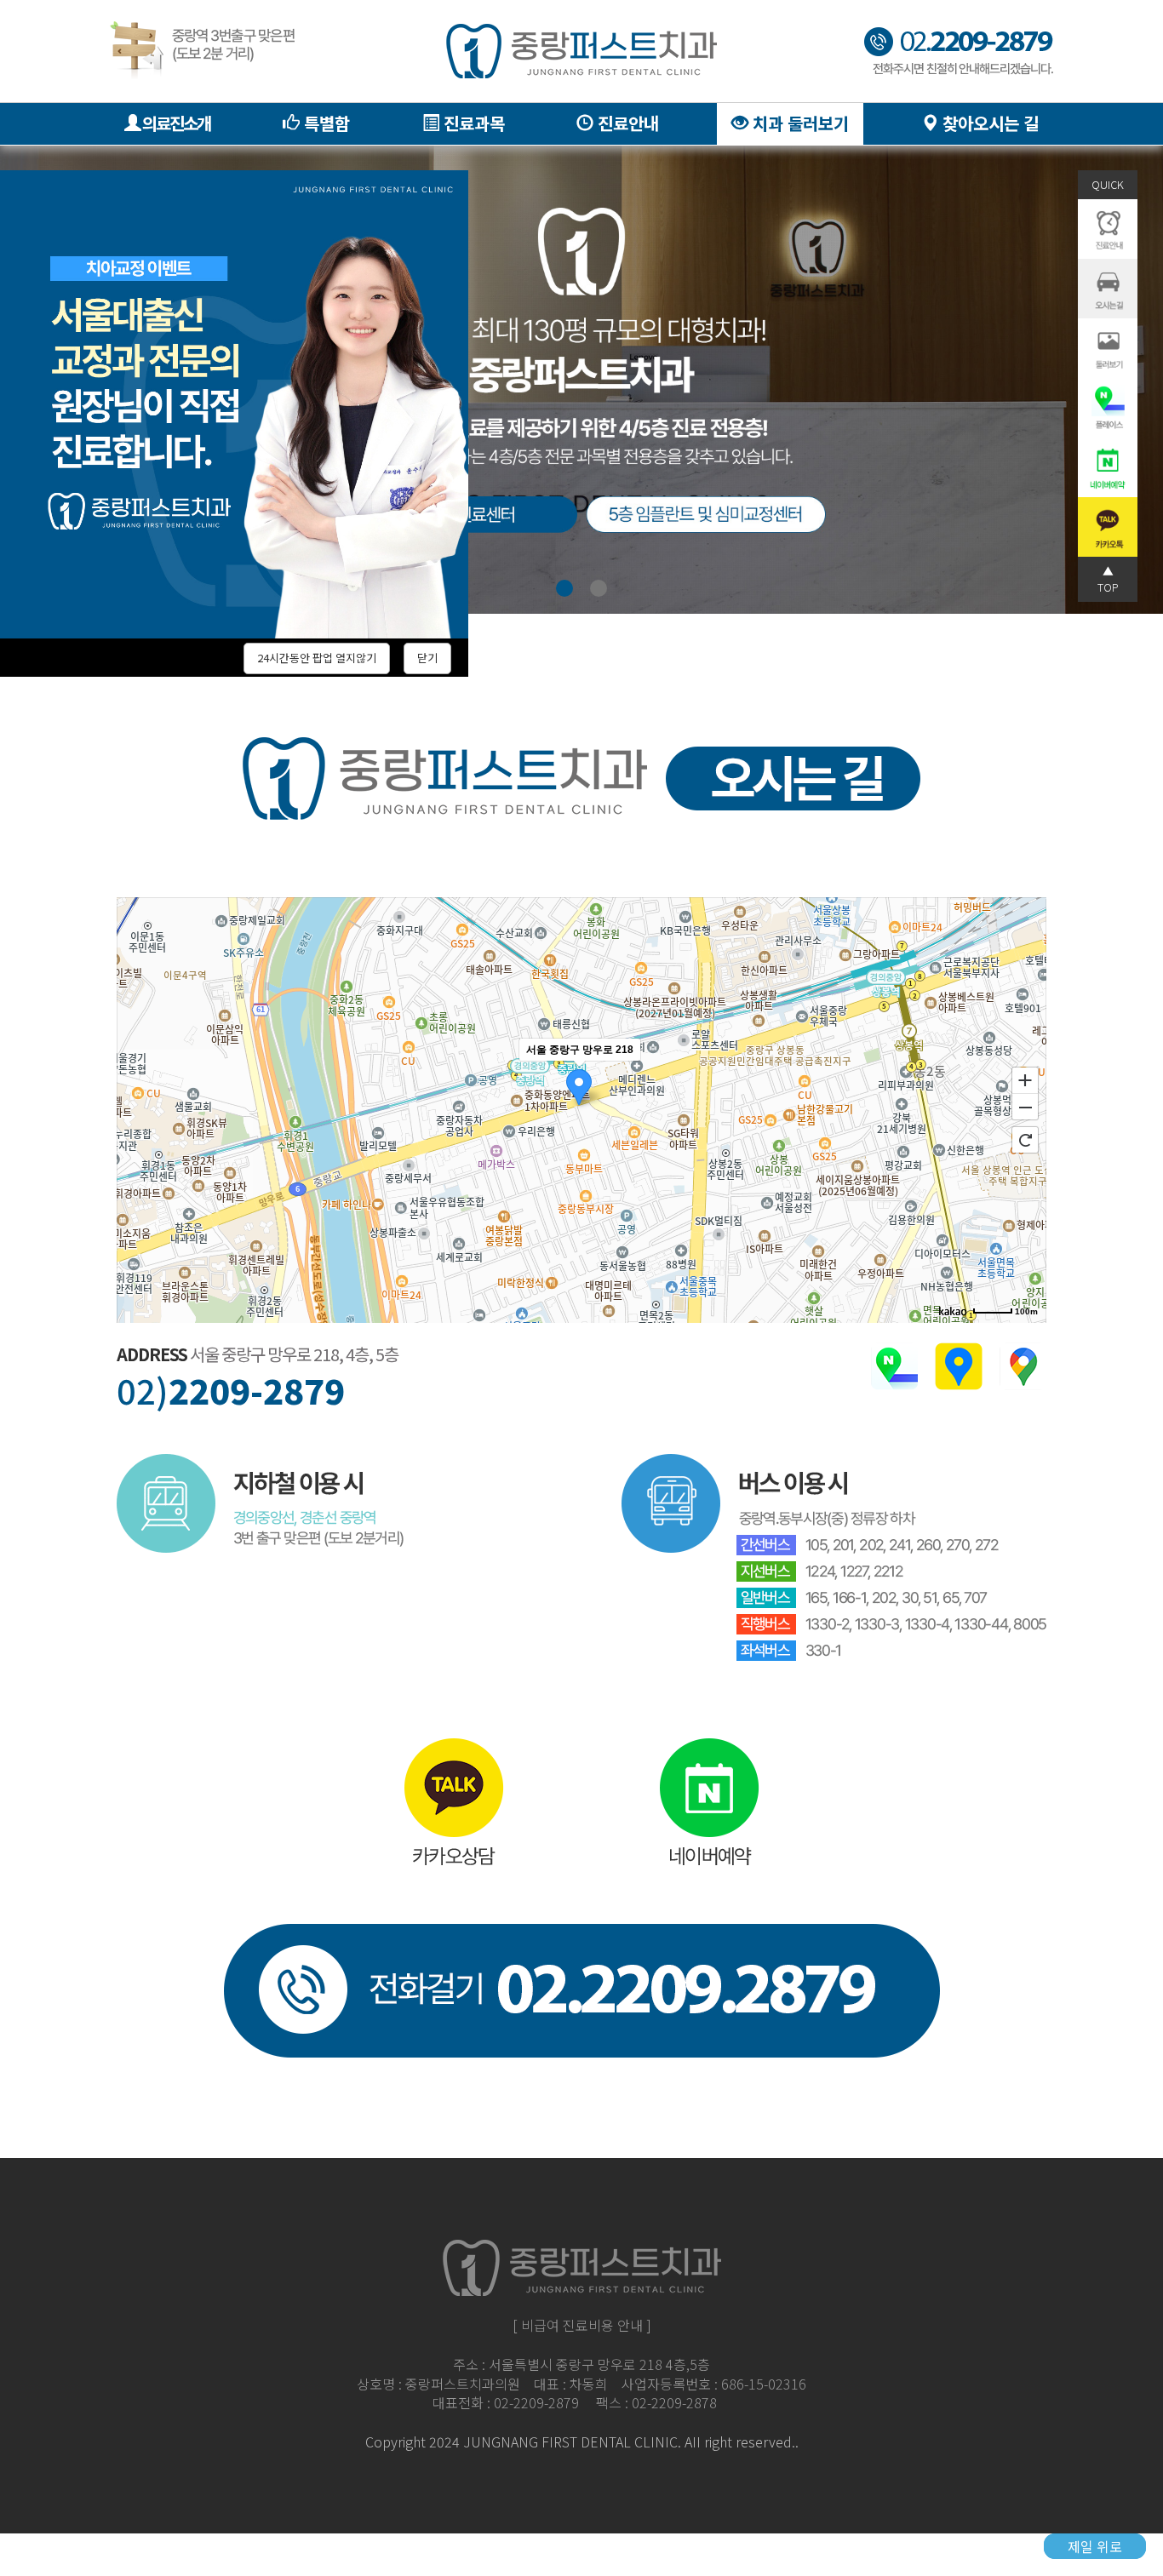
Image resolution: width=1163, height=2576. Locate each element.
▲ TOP (1108, 578)
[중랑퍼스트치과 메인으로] (581, 51)
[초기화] (1025, 1140)
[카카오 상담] (454, 1800)
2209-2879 (231, 1391)
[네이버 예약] (710, 1800)
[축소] (1025, 1108)
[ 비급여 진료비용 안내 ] (582, 2325)
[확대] (1025, 1079)
